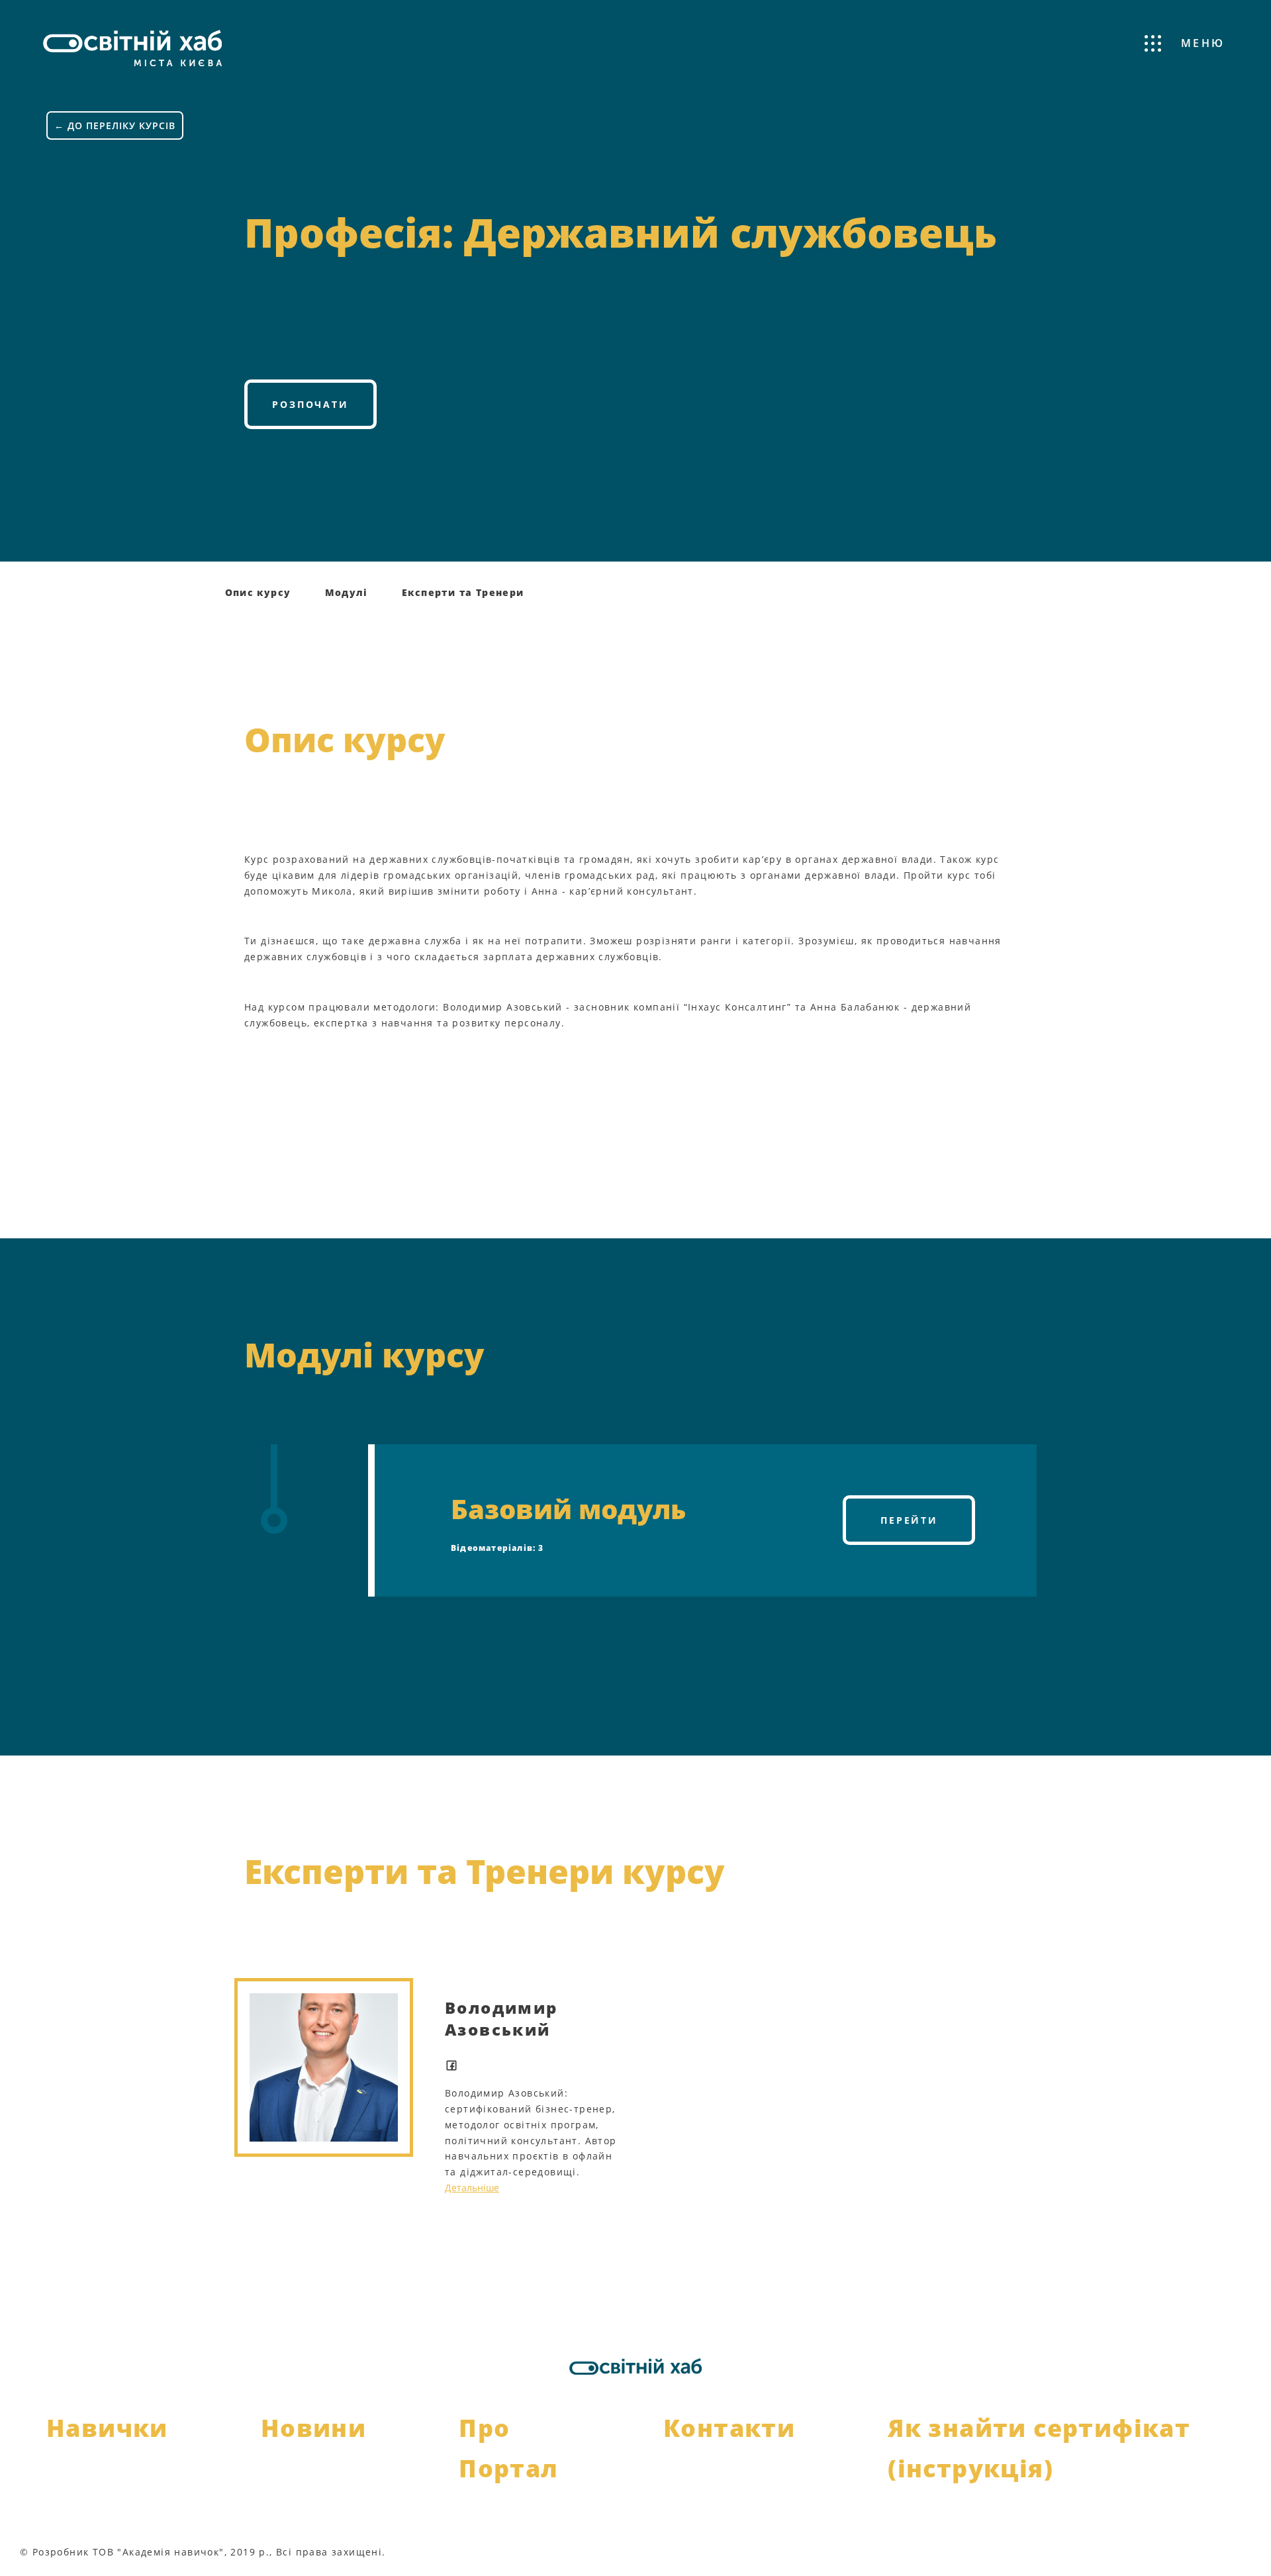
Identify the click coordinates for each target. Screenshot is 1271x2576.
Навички (107, 2428)
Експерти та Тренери (463, 592)
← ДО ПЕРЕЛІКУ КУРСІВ (115, 125)
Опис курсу (258, 592)
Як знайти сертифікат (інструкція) (1039, 2448)
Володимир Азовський (501, 2018)
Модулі (347, 592)
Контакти (729, 2428)
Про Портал (508, 2448)
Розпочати (310, 404)
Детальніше (472, 2188)
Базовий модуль (568, 1509)
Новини (313, 2428)
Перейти (909, 1520)
